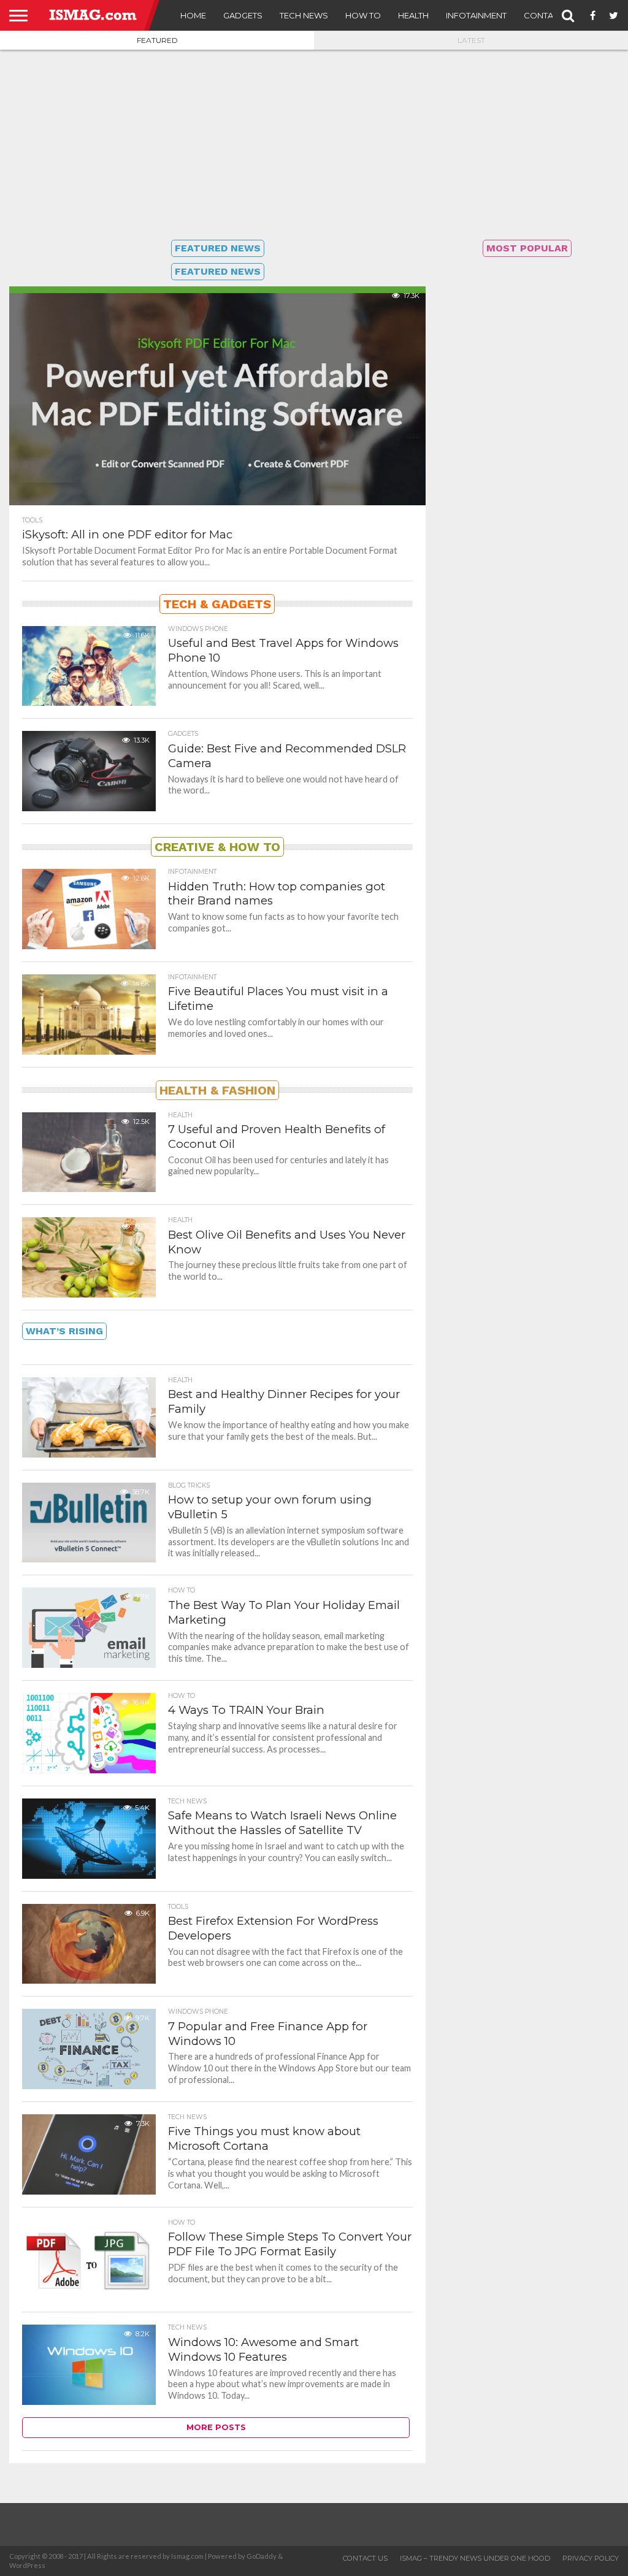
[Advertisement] (314, 145)
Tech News (304, 15)
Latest (471, 40)
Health (413, 15)
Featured (157, 40)
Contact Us (550, 15)
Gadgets (243, 15)
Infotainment (476, 15)
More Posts (216, 2427)
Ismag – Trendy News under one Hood (475, 2558)
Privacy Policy (591, 2558)
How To (363, 15)
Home (193, 15)
